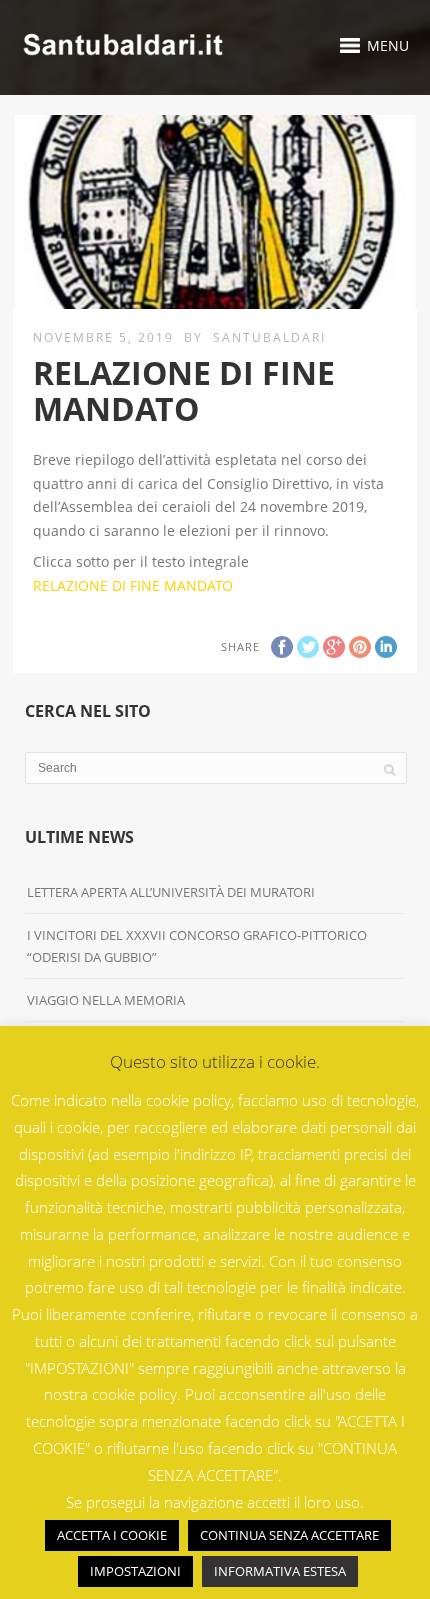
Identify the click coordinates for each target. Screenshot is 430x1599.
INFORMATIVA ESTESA (280, 1571)
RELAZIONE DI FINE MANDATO (133, 585)
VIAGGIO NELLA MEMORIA (106, 1000)
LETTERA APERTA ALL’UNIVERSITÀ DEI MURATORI (172, 892)
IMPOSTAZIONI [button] (135, 1571)
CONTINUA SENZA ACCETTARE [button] (289, 1535)
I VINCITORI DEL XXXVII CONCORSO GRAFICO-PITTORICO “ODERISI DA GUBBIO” (197, 946)
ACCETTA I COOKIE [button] (112, 1535)
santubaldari (269, 337)
